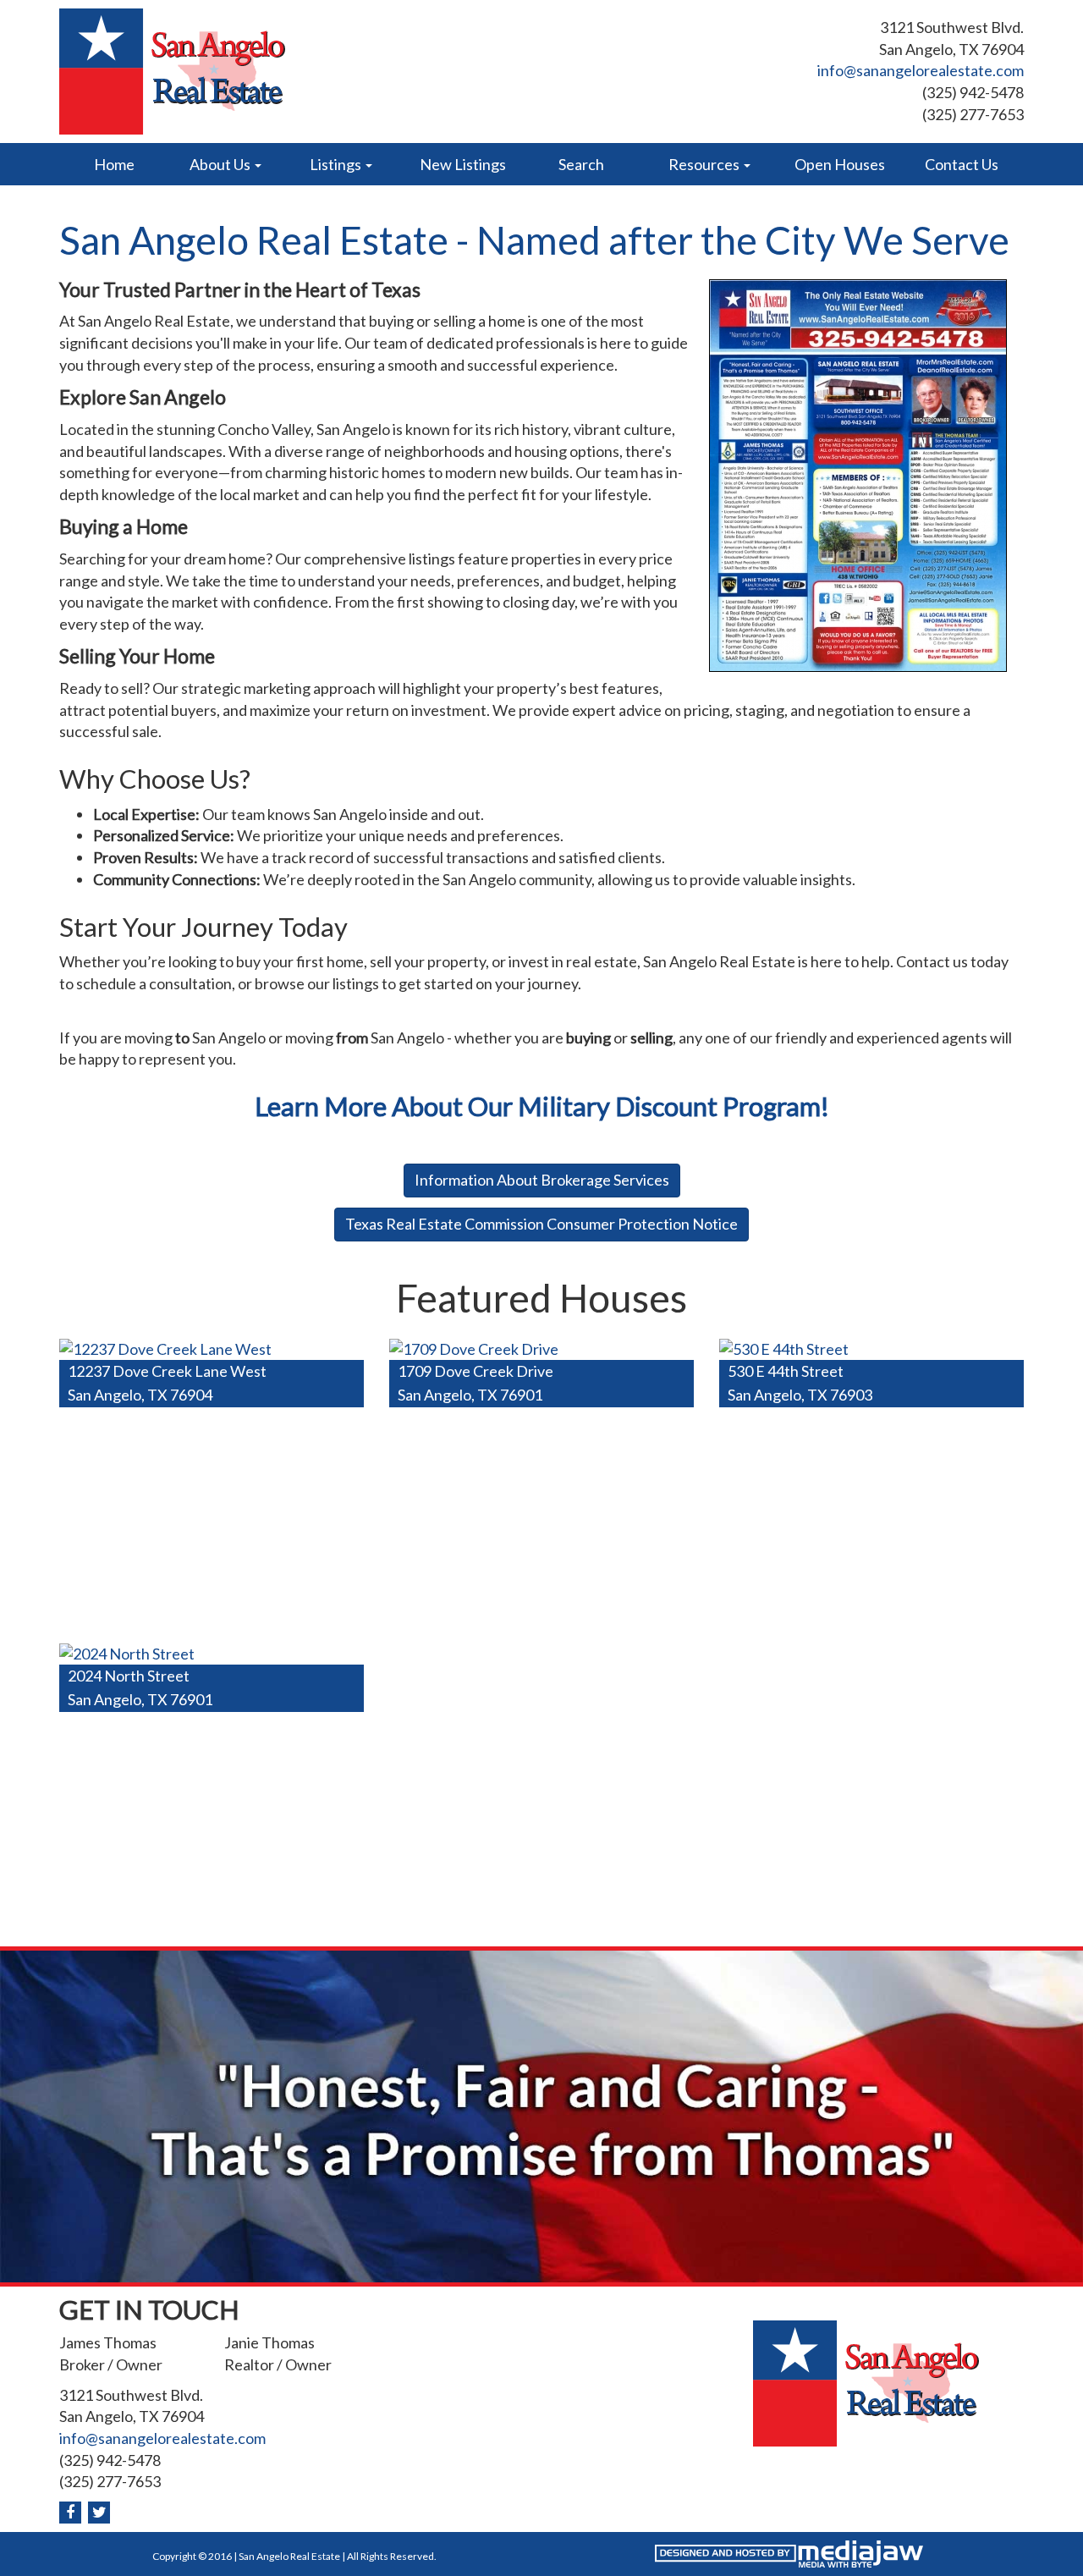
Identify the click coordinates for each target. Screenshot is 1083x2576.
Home (114, 164)
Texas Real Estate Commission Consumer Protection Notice (541, 1224)
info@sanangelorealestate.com (921, 70)
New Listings (463, 164)
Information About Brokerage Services (542, 1180)
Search (581, 164)
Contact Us (962, 164)
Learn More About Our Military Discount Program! (542, 1106)
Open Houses (840, 164)
